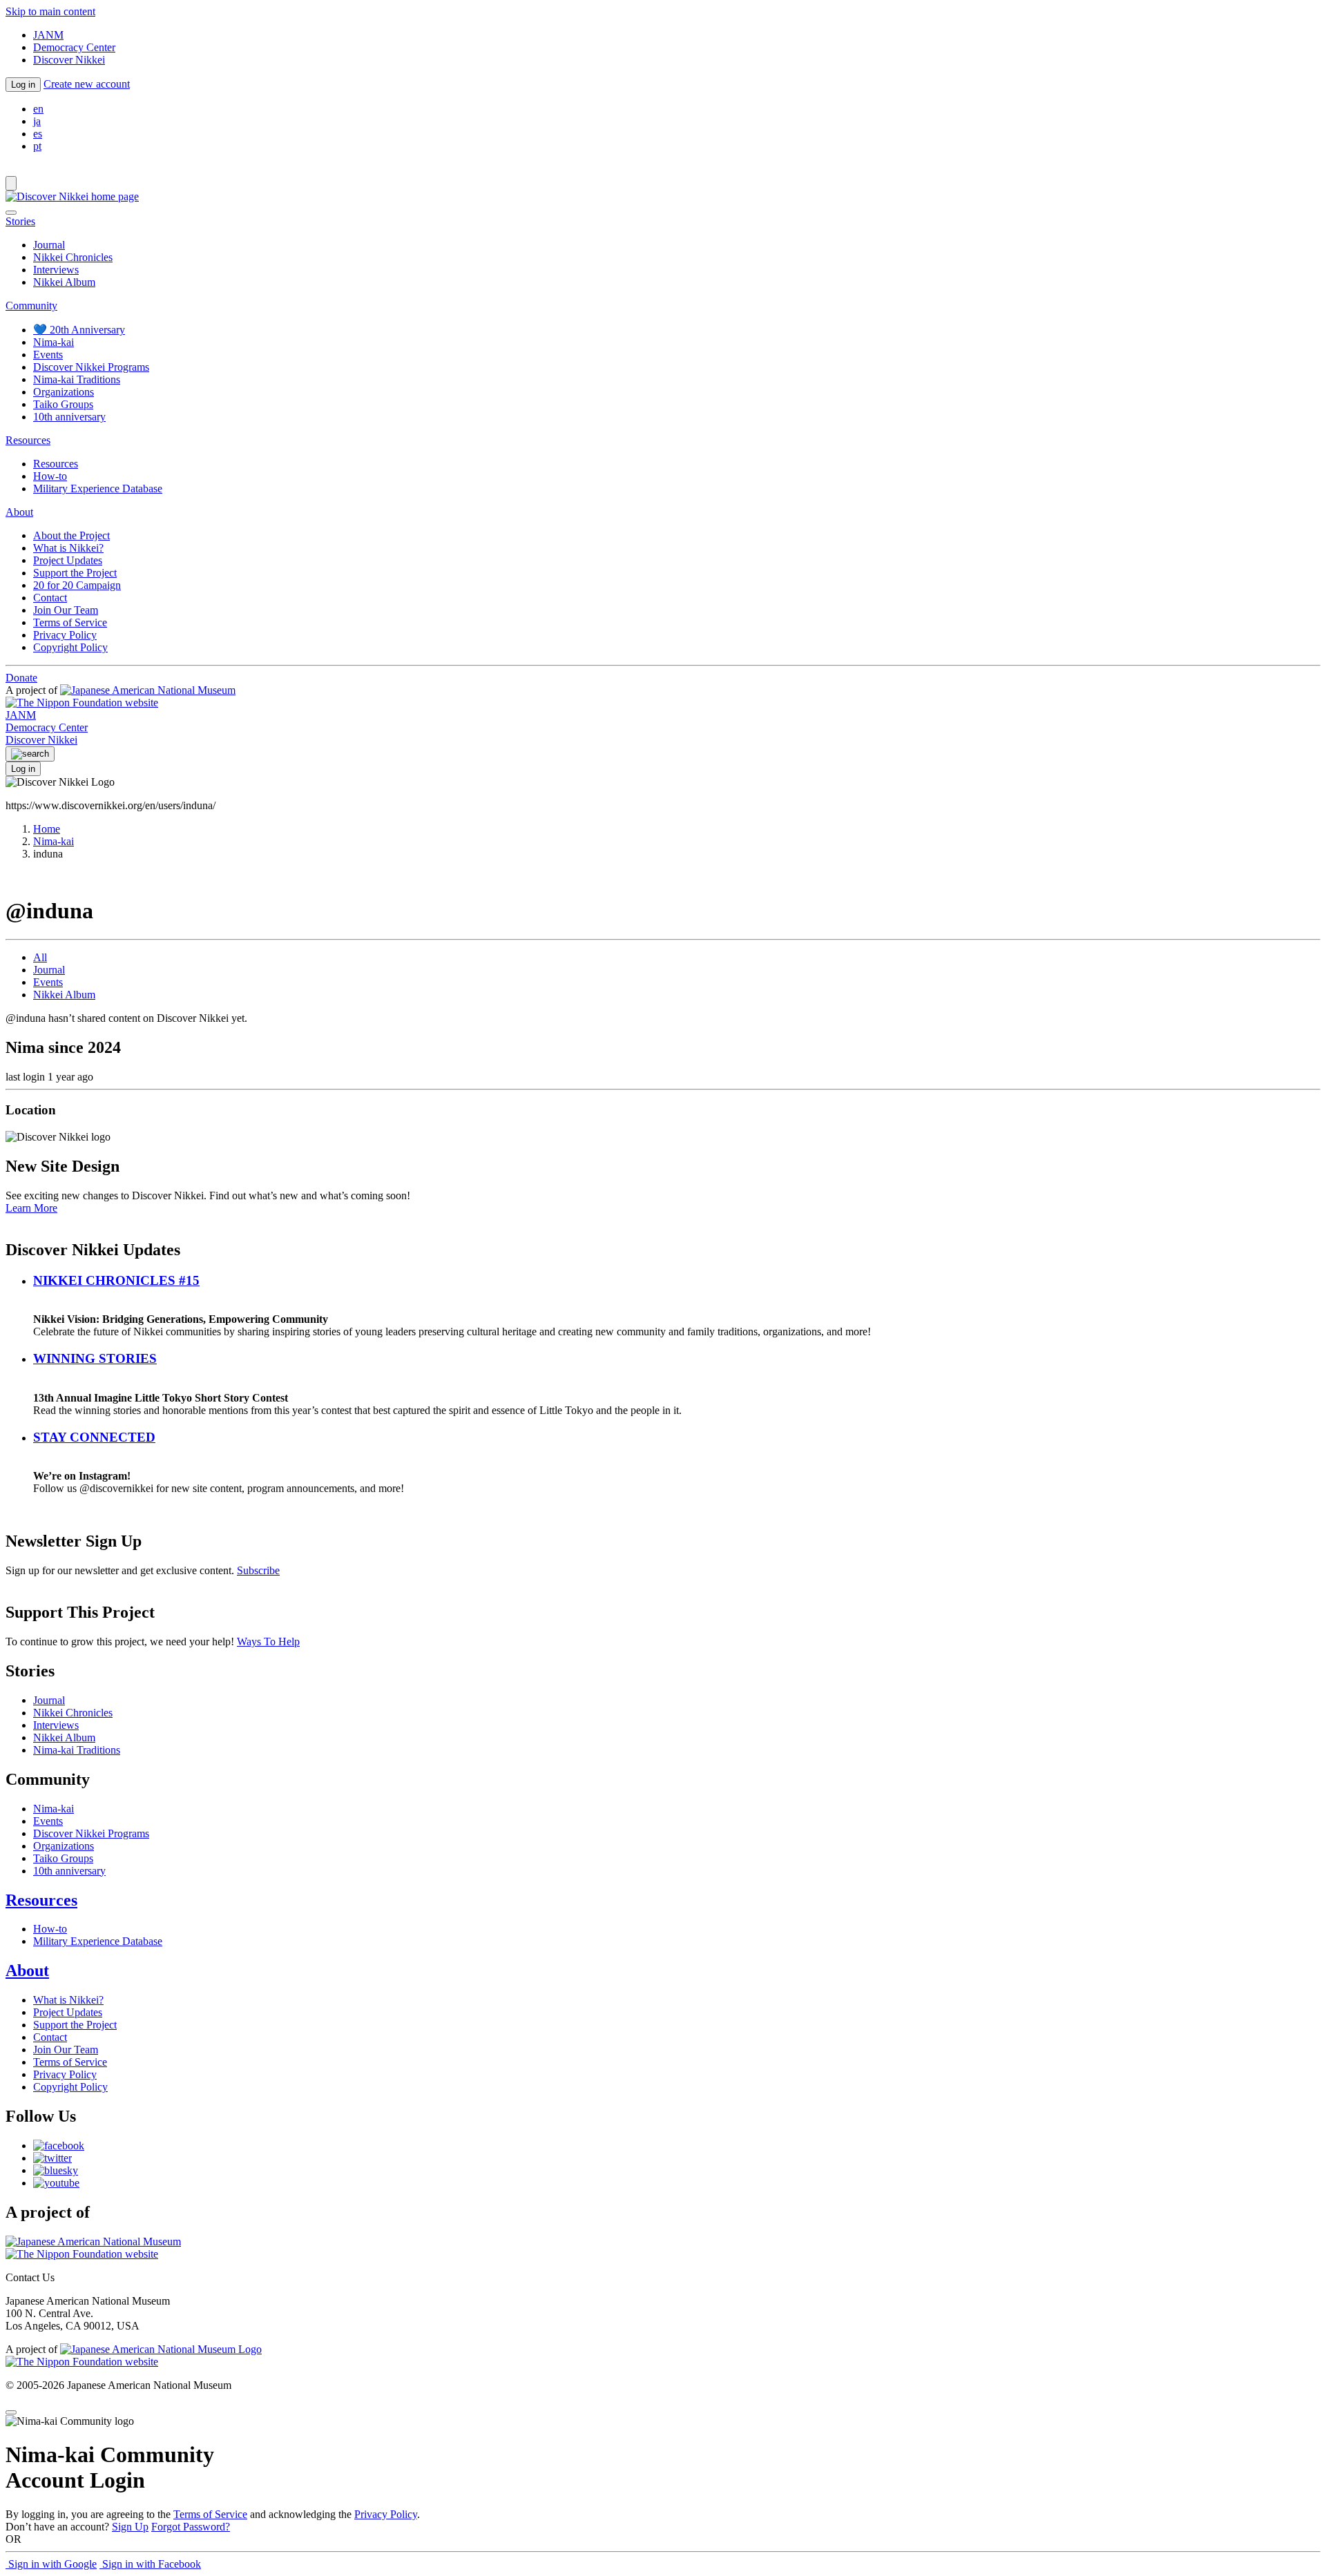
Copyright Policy (70, 647)
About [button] (19, 512)
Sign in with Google (51, 2564)
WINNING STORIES (95, 1358)
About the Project (71, 535)
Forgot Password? (191, 2527)
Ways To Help (268, 1642)
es (38, 134)
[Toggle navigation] (11, 183)
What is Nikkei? (68, 548)
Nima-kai (54, 342)
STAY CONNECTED (94, 1437)
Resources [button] (28, 440)
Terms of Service (70, 622)
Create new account (87, 84)
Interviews (56, 270)
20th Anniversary (79, 330)
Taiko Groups (63, 404)
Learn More (31, 1208)
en (38, 109)
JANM (48, 35)
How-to (50, 476)
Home (47, 829)
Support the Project (75, 573)
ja (37, 121)
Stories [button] (20, 221)
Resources (56, 464)
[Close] (11, 213)
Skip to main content (50, 11)
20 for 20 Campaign (77, 585)
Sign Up (130, 2527)
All (40, 957)
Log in (23, 85)
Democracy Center (74, 47)
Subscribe (258, 1570)
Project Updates (68, 560)
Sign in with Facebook (150, 2564)
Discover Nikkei (69, 60)
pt (37, 146)
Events (48, 355)
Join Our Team (66, 610)
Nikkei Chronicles (73, 257)
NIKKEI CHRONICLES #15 (116, 1280)
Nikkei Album (64, 282)
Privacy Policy (65, 635)
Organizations (64, 392)
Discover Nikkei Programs (91, 367)
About (27, 1970)
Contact (50, 598)
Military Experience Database (98, 488)
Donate (21, 678)
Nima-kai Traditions (77, 379)
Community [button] (31, 306)
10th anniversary (69, 417)
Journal (49, 245)
